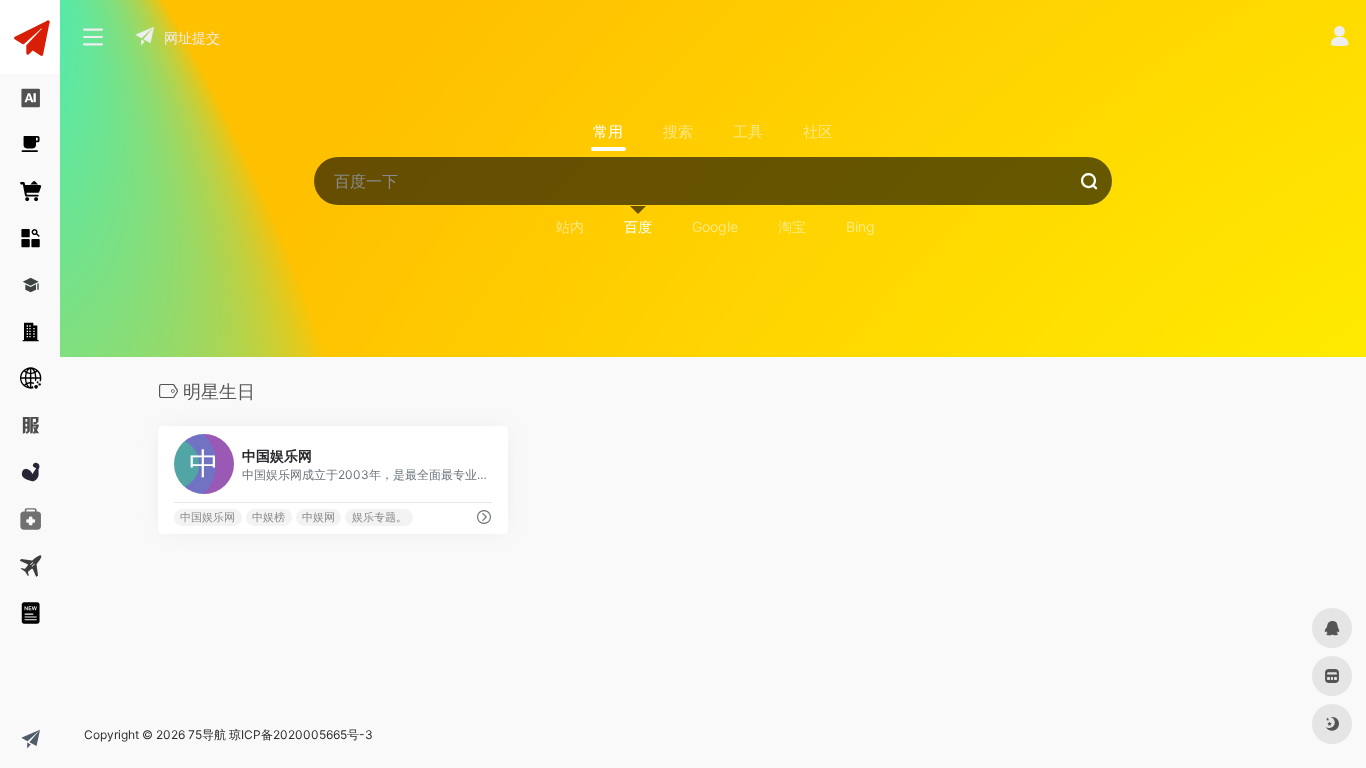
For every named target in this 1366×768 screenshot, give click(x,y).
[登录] (1339, 38)
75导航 (207, 734)
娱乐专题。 (379, 517)
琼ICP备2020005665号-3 (301, 734)
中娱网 (318, 517)
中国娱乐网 (207, 517)
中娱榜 (268, 517)
